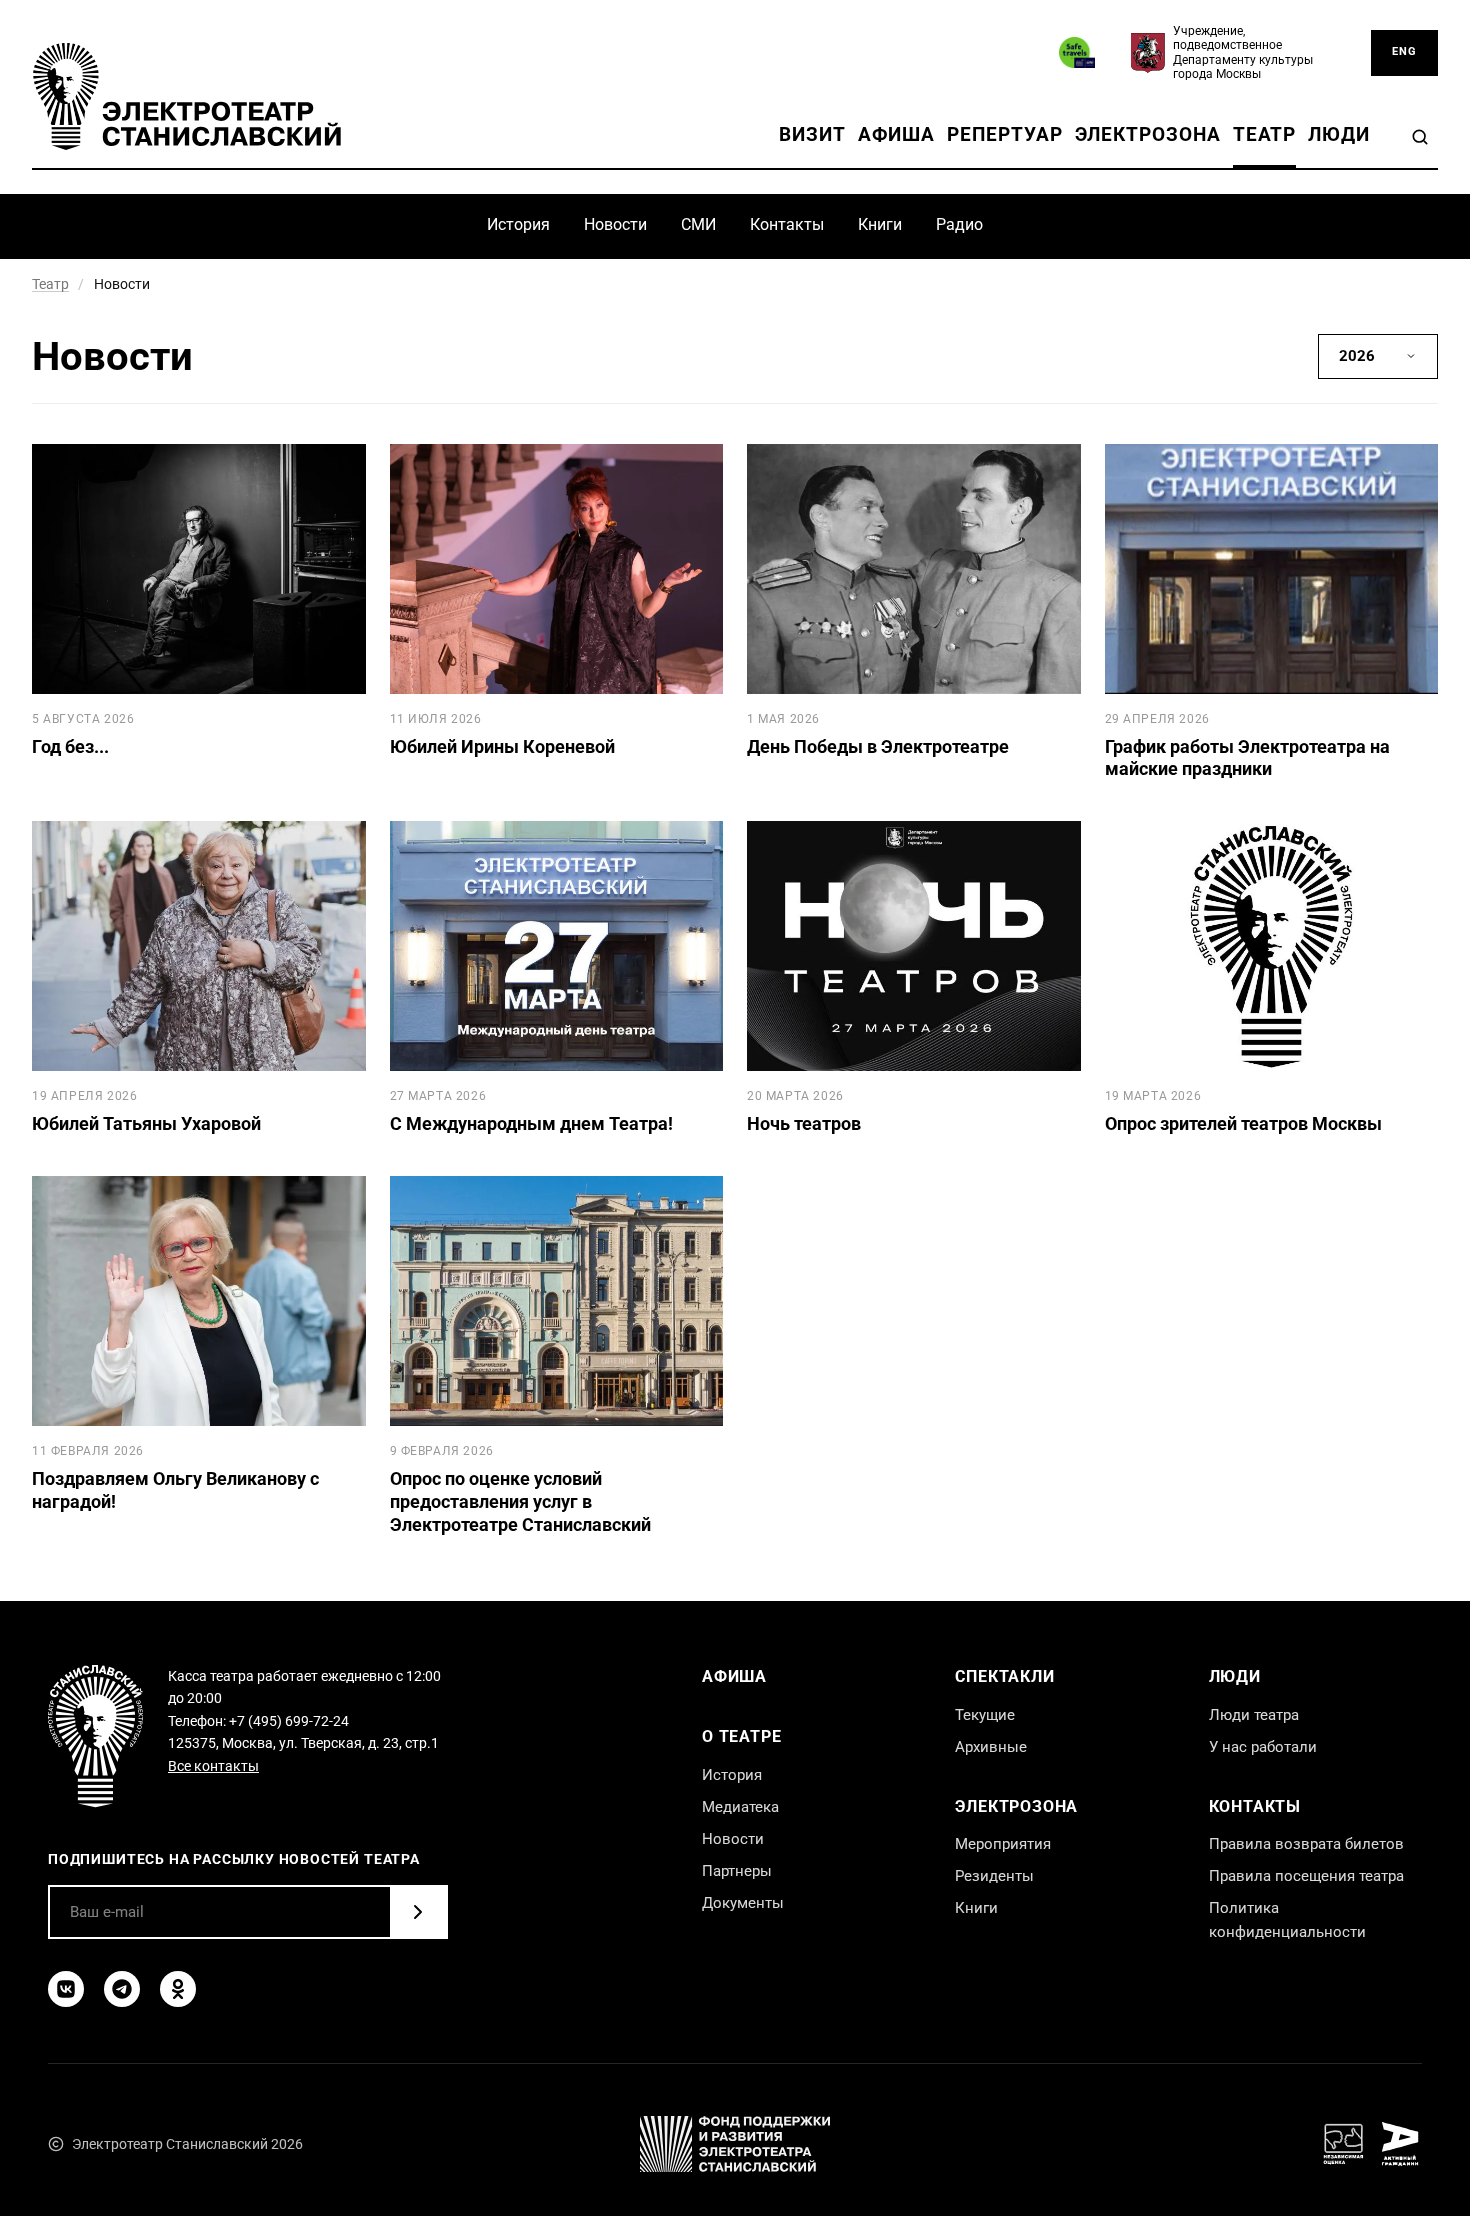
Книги (880, 224)
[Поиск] (1420, 137)
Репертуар (1004, 135)
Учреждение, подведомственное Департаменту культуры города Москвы (1243, 52)
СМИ (698, 224)
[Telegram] (122, 1989)
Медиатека (740, 1807)
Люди (1339, 135)
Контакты (787, 224)
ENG (1404, 51)
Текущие (985, 1715)
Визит (812, 135)
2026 (1357, 356)
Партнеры (737, 1871)
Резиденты (994, 1876)
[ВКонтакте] (66, 1989)
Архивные (991, 1747)
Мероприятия (1003, 1844)
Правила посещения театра (1306, 1876)
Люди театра (1254, 1715)
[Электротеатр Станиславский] (187, 96)
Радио (959, 224)
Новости (615, 224)
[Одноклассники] (178, 1989)
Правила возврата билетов (1306, 1844)
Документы (743, 1903)
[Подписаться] (418, 1912)
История (518, 224)
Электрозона (1148, 135)
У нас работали (1263, 1747)
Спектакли (1004, 1676)
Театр (1265, 135)
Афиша (897, 135)
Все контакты (213, 1766)
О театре (741, 1736)
